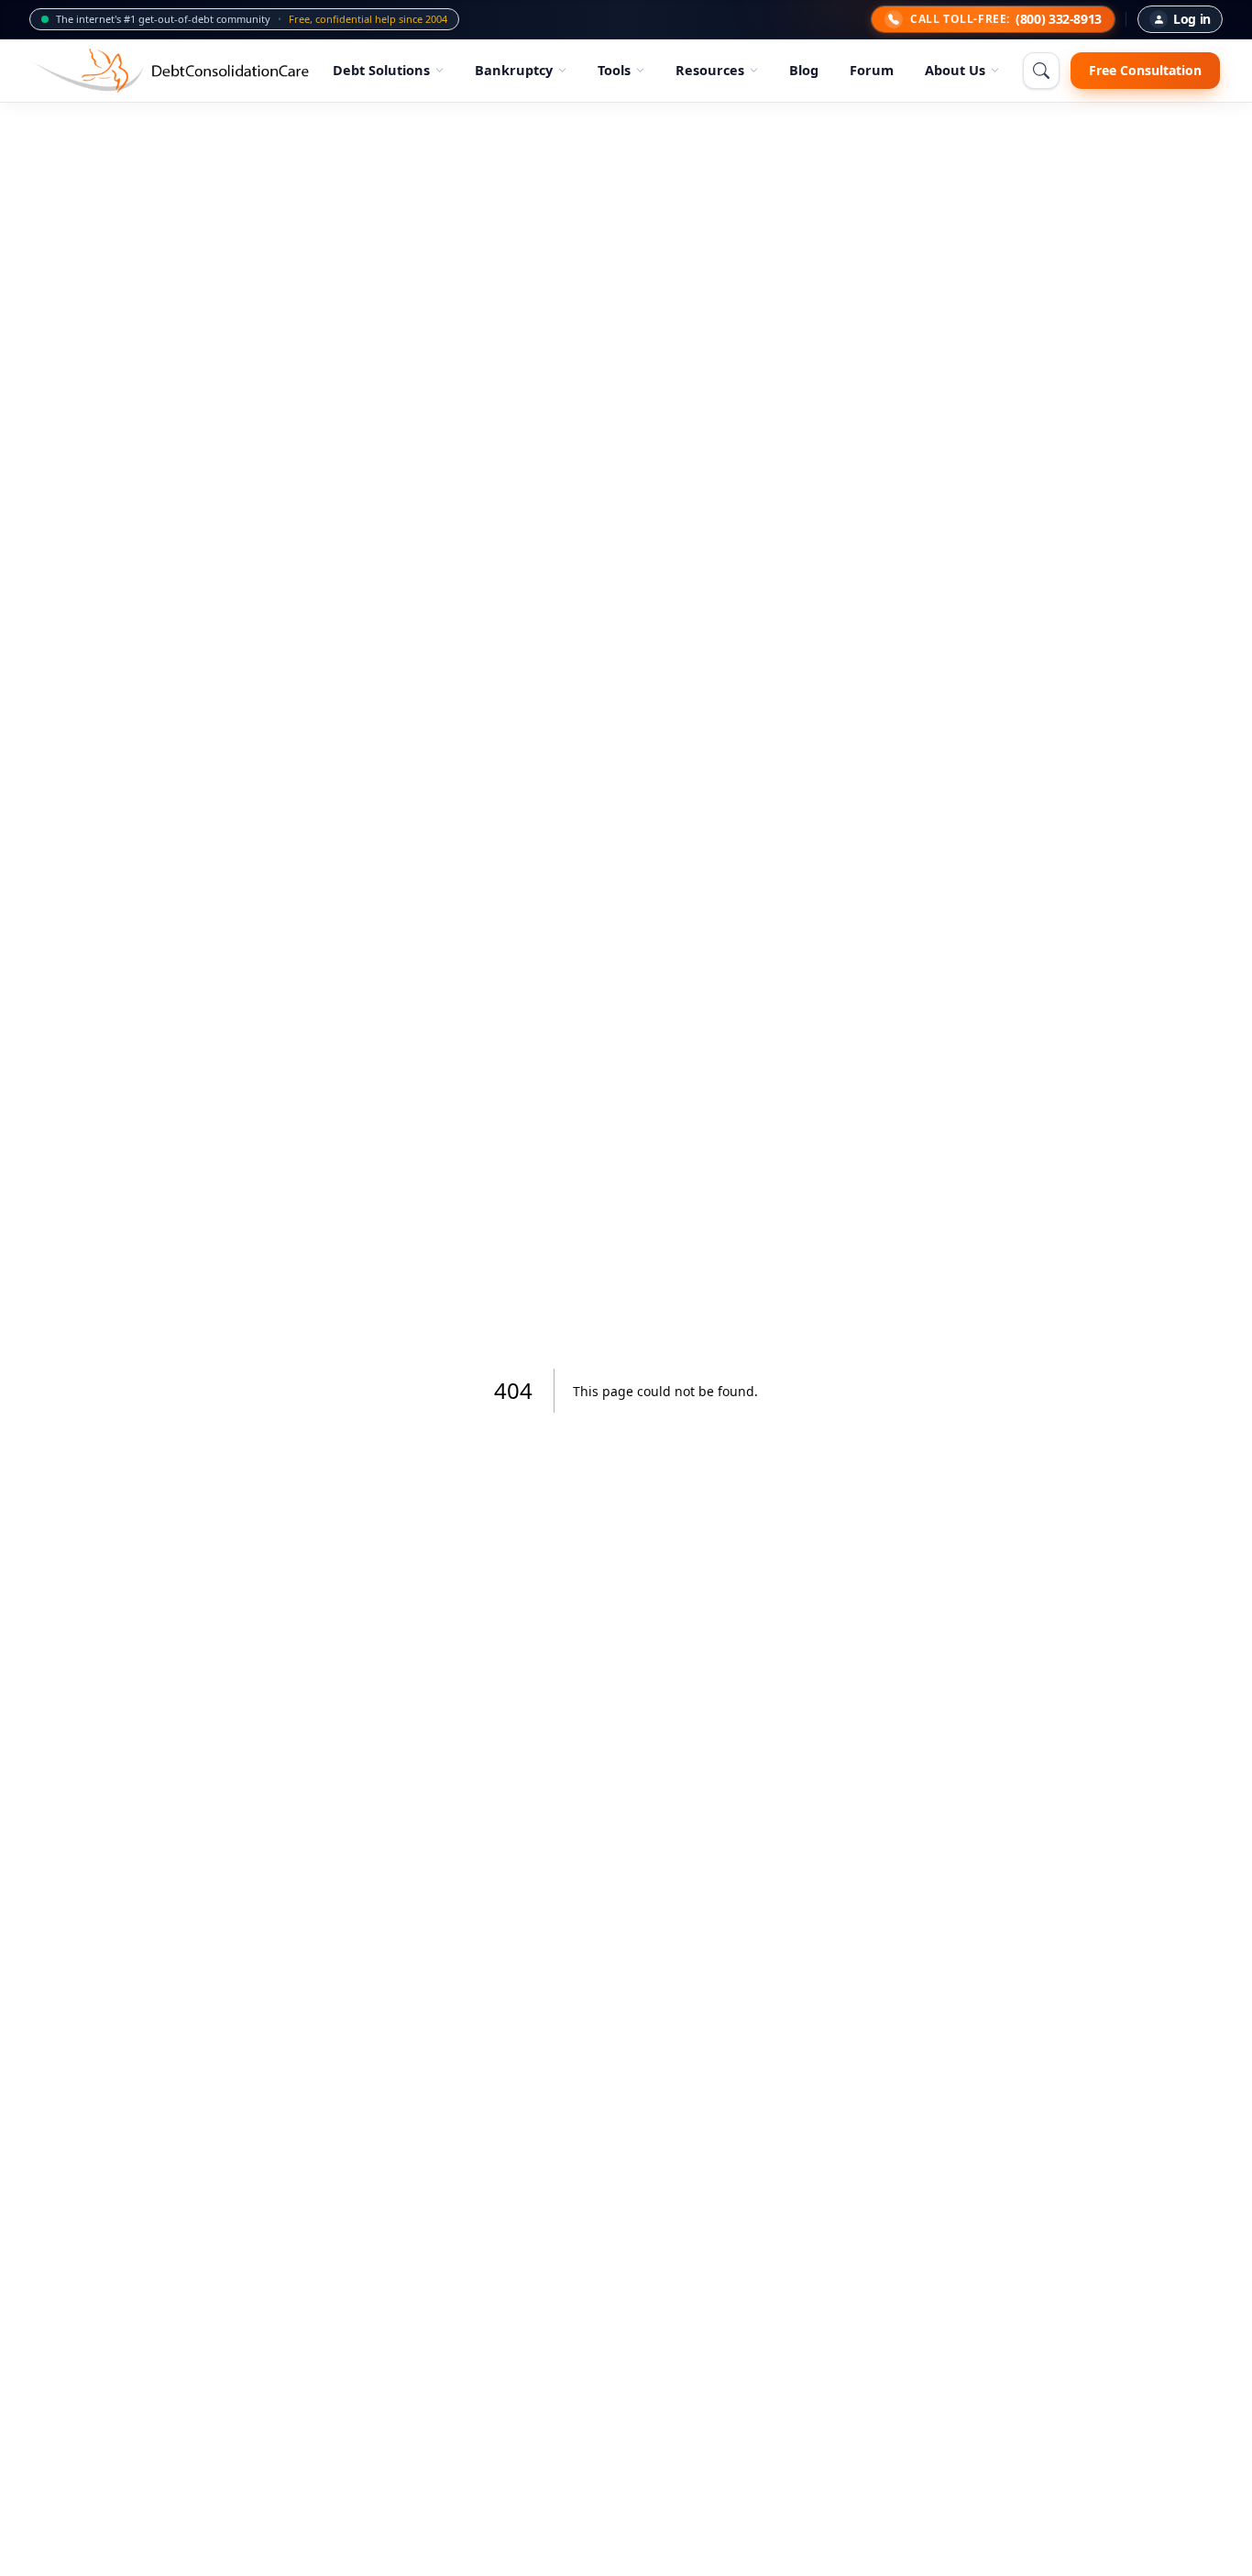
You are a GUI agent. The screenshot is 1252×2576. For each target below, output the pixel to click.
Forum (872, 70)
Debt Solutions (381, 70)
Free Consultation (1145, 70)
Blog (804, 70)
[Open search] (1041, 71)
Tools (614, 70)
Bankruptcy (514, 70)
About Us (955, 70)
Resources (710, 70)
